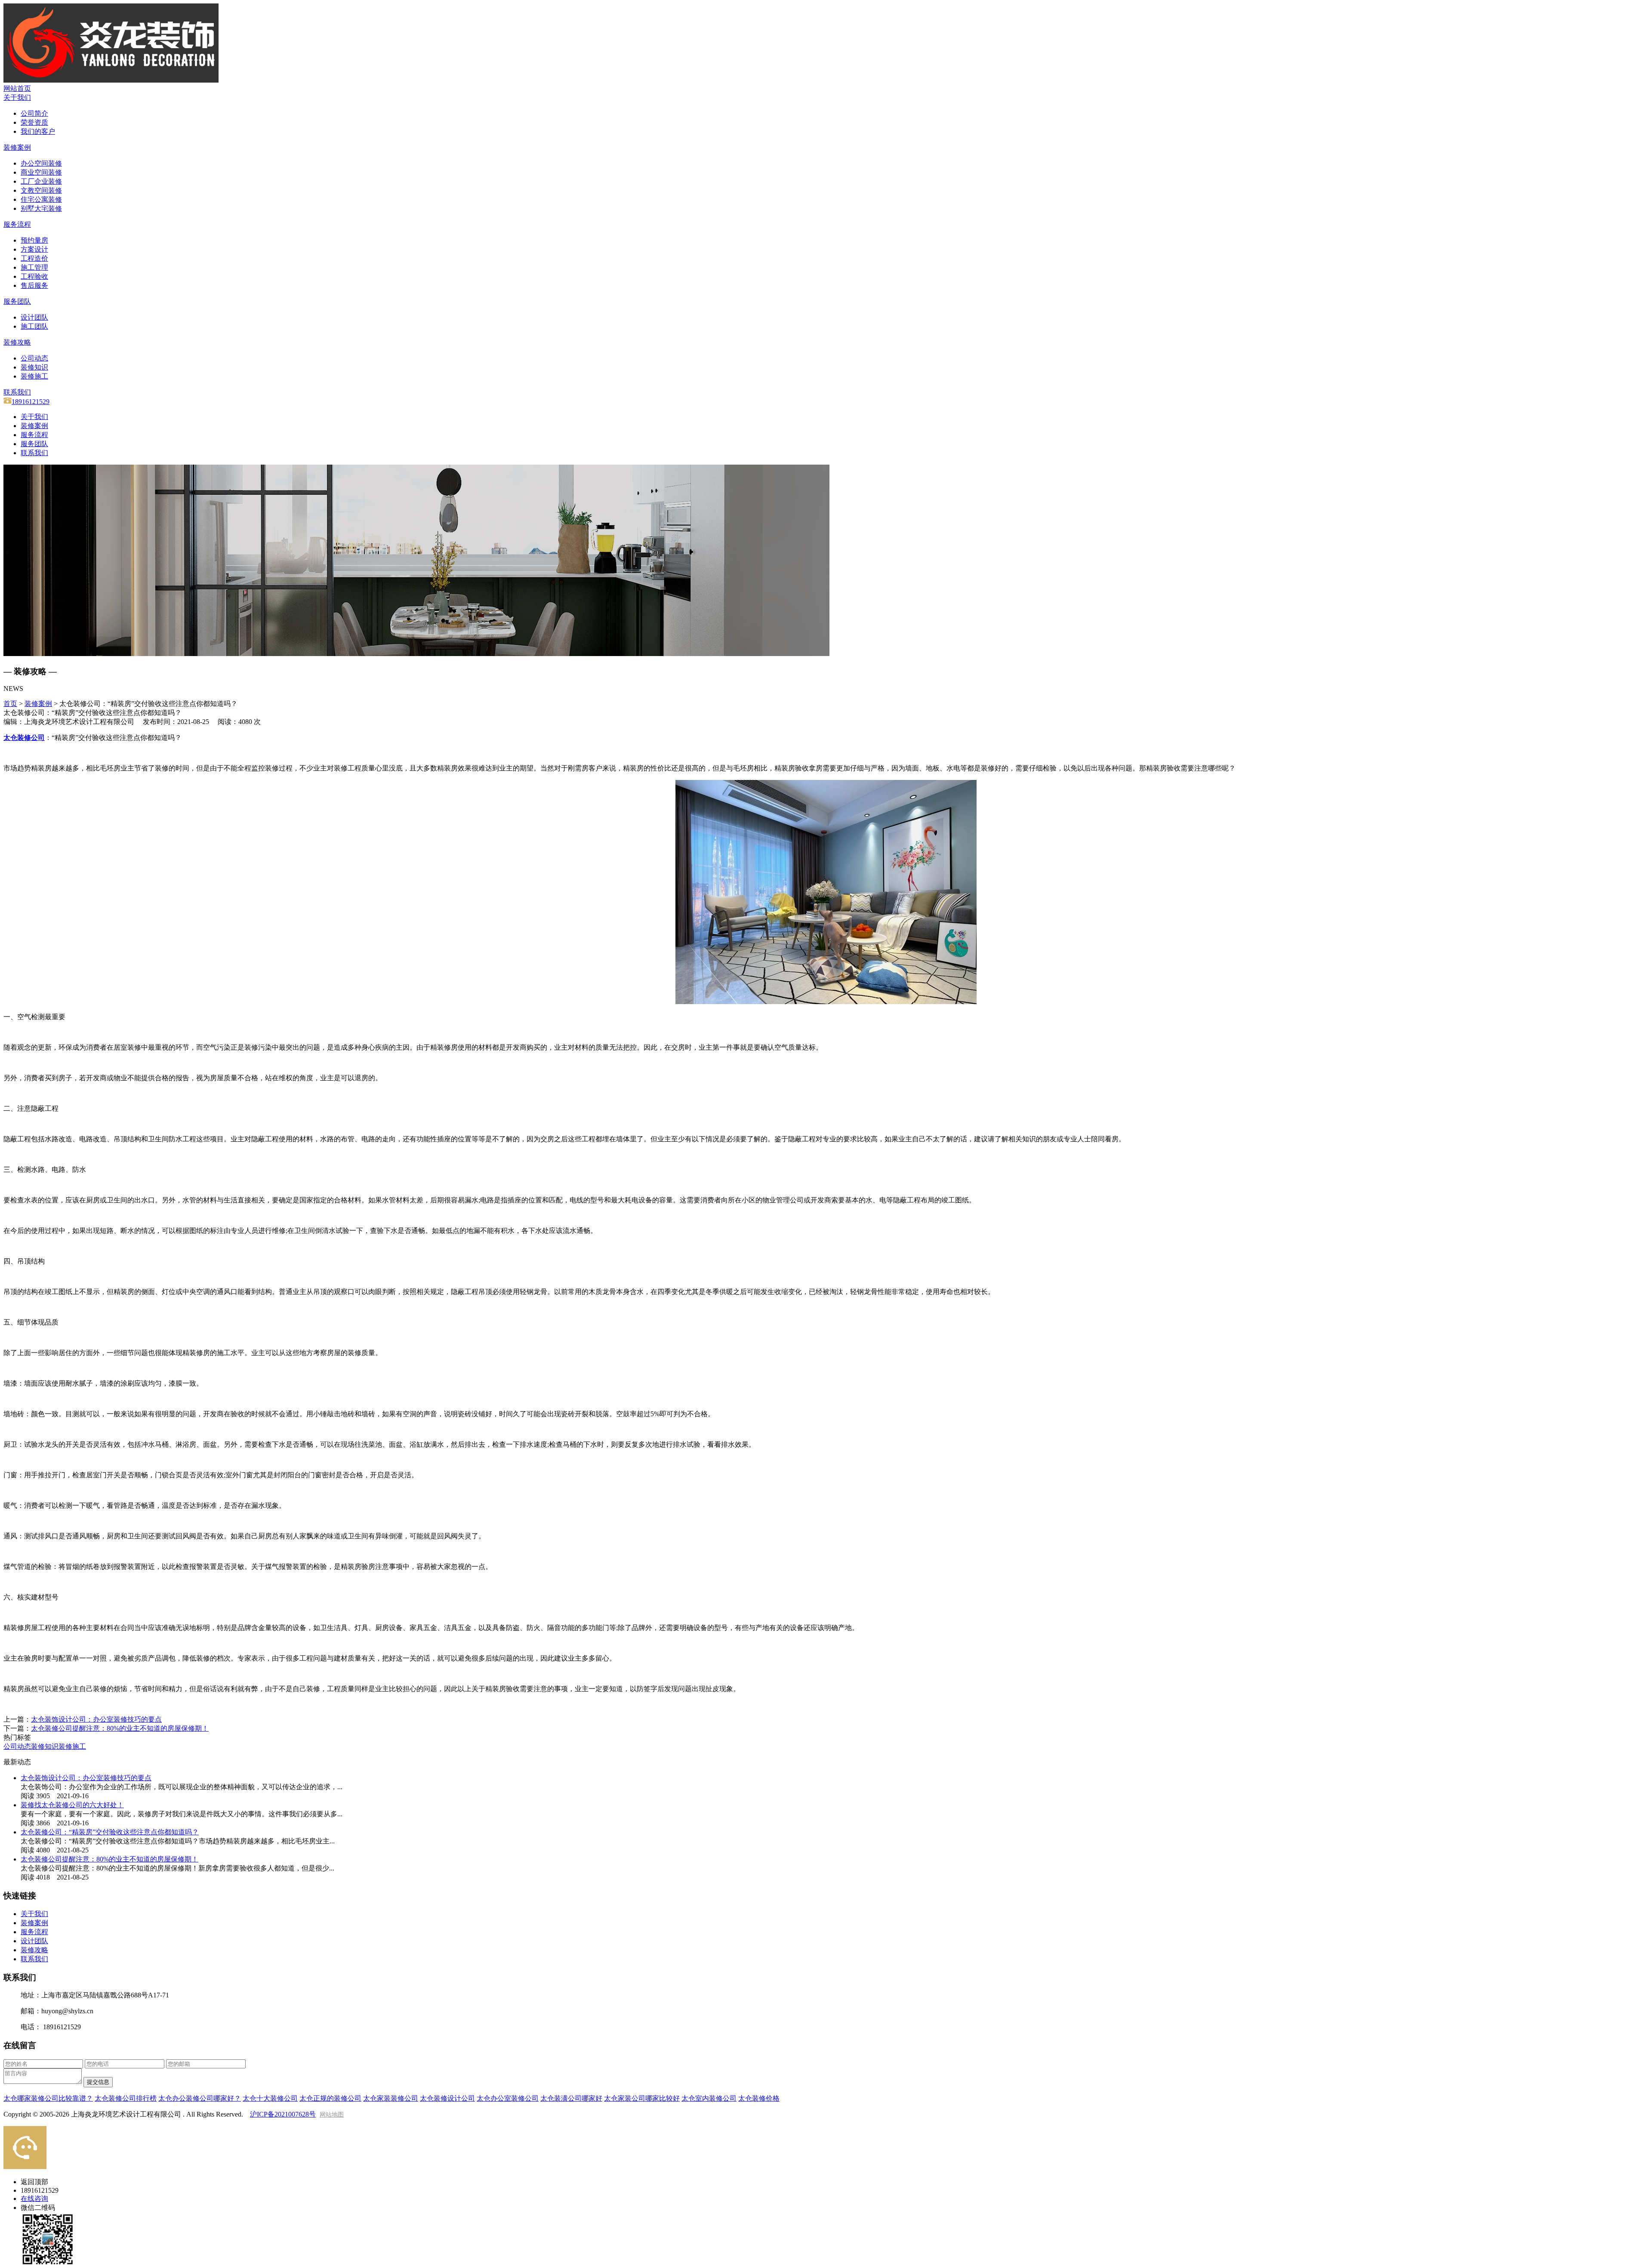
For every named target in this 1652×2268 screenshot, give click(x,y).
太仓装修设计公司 (447, 2098)
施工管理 (34, 267)
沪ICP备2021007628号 (283, 2114)
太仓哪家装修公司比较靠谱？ (48, 2098)
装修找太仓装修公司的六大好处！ (72, 1805)
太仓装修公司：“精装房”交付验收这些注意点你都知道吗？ (110, 1832)
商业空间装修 (41, 172)
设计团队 (34, 317)
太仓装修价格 (759, 2098)
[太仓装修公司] (111, 80)
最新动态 (17, 1762)
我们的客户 (38, 131)
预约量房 (34, 240)
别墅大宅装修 (41, 208)
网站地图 (332, 2115)
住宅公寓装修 (41, 199)
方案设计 (34, 249)
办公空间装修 (41, 163)
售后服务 (34, 285)
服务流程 (34, 435)
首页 (10, 704)
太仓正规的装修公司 (330, 2098)
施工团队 (34, 326)
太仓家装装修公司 (391, 2098)
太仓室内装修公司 (709, 2098)
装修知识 (34, 367)
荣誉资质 (34, 122)
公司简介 (34, 113)
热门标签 (17, 1737)
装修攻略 (34, 1950)
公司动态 (34, 358)
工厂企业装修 (41, 181)
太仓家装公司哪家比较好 (642, 2098)
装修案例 (34, 426)
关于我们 (34, 417)
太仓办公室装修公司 (508, 2098)
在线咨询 (34, 2199)
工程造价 (34, 258)
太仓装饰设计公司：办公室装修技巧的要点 (96, 1719)
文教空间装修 (41, 190)
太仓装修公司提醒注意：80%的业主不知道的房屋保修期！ (120, 1728)
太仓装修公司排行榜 (126, 2098)
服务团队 (34, 444)
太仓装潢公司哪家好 (571, 2098)
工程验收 (34, 276)
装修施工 (34, 376)
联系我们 (34, 453)
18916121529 (31, 402)
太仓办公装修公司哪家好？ (200, 2098)
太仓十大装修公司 (270, 2098)
